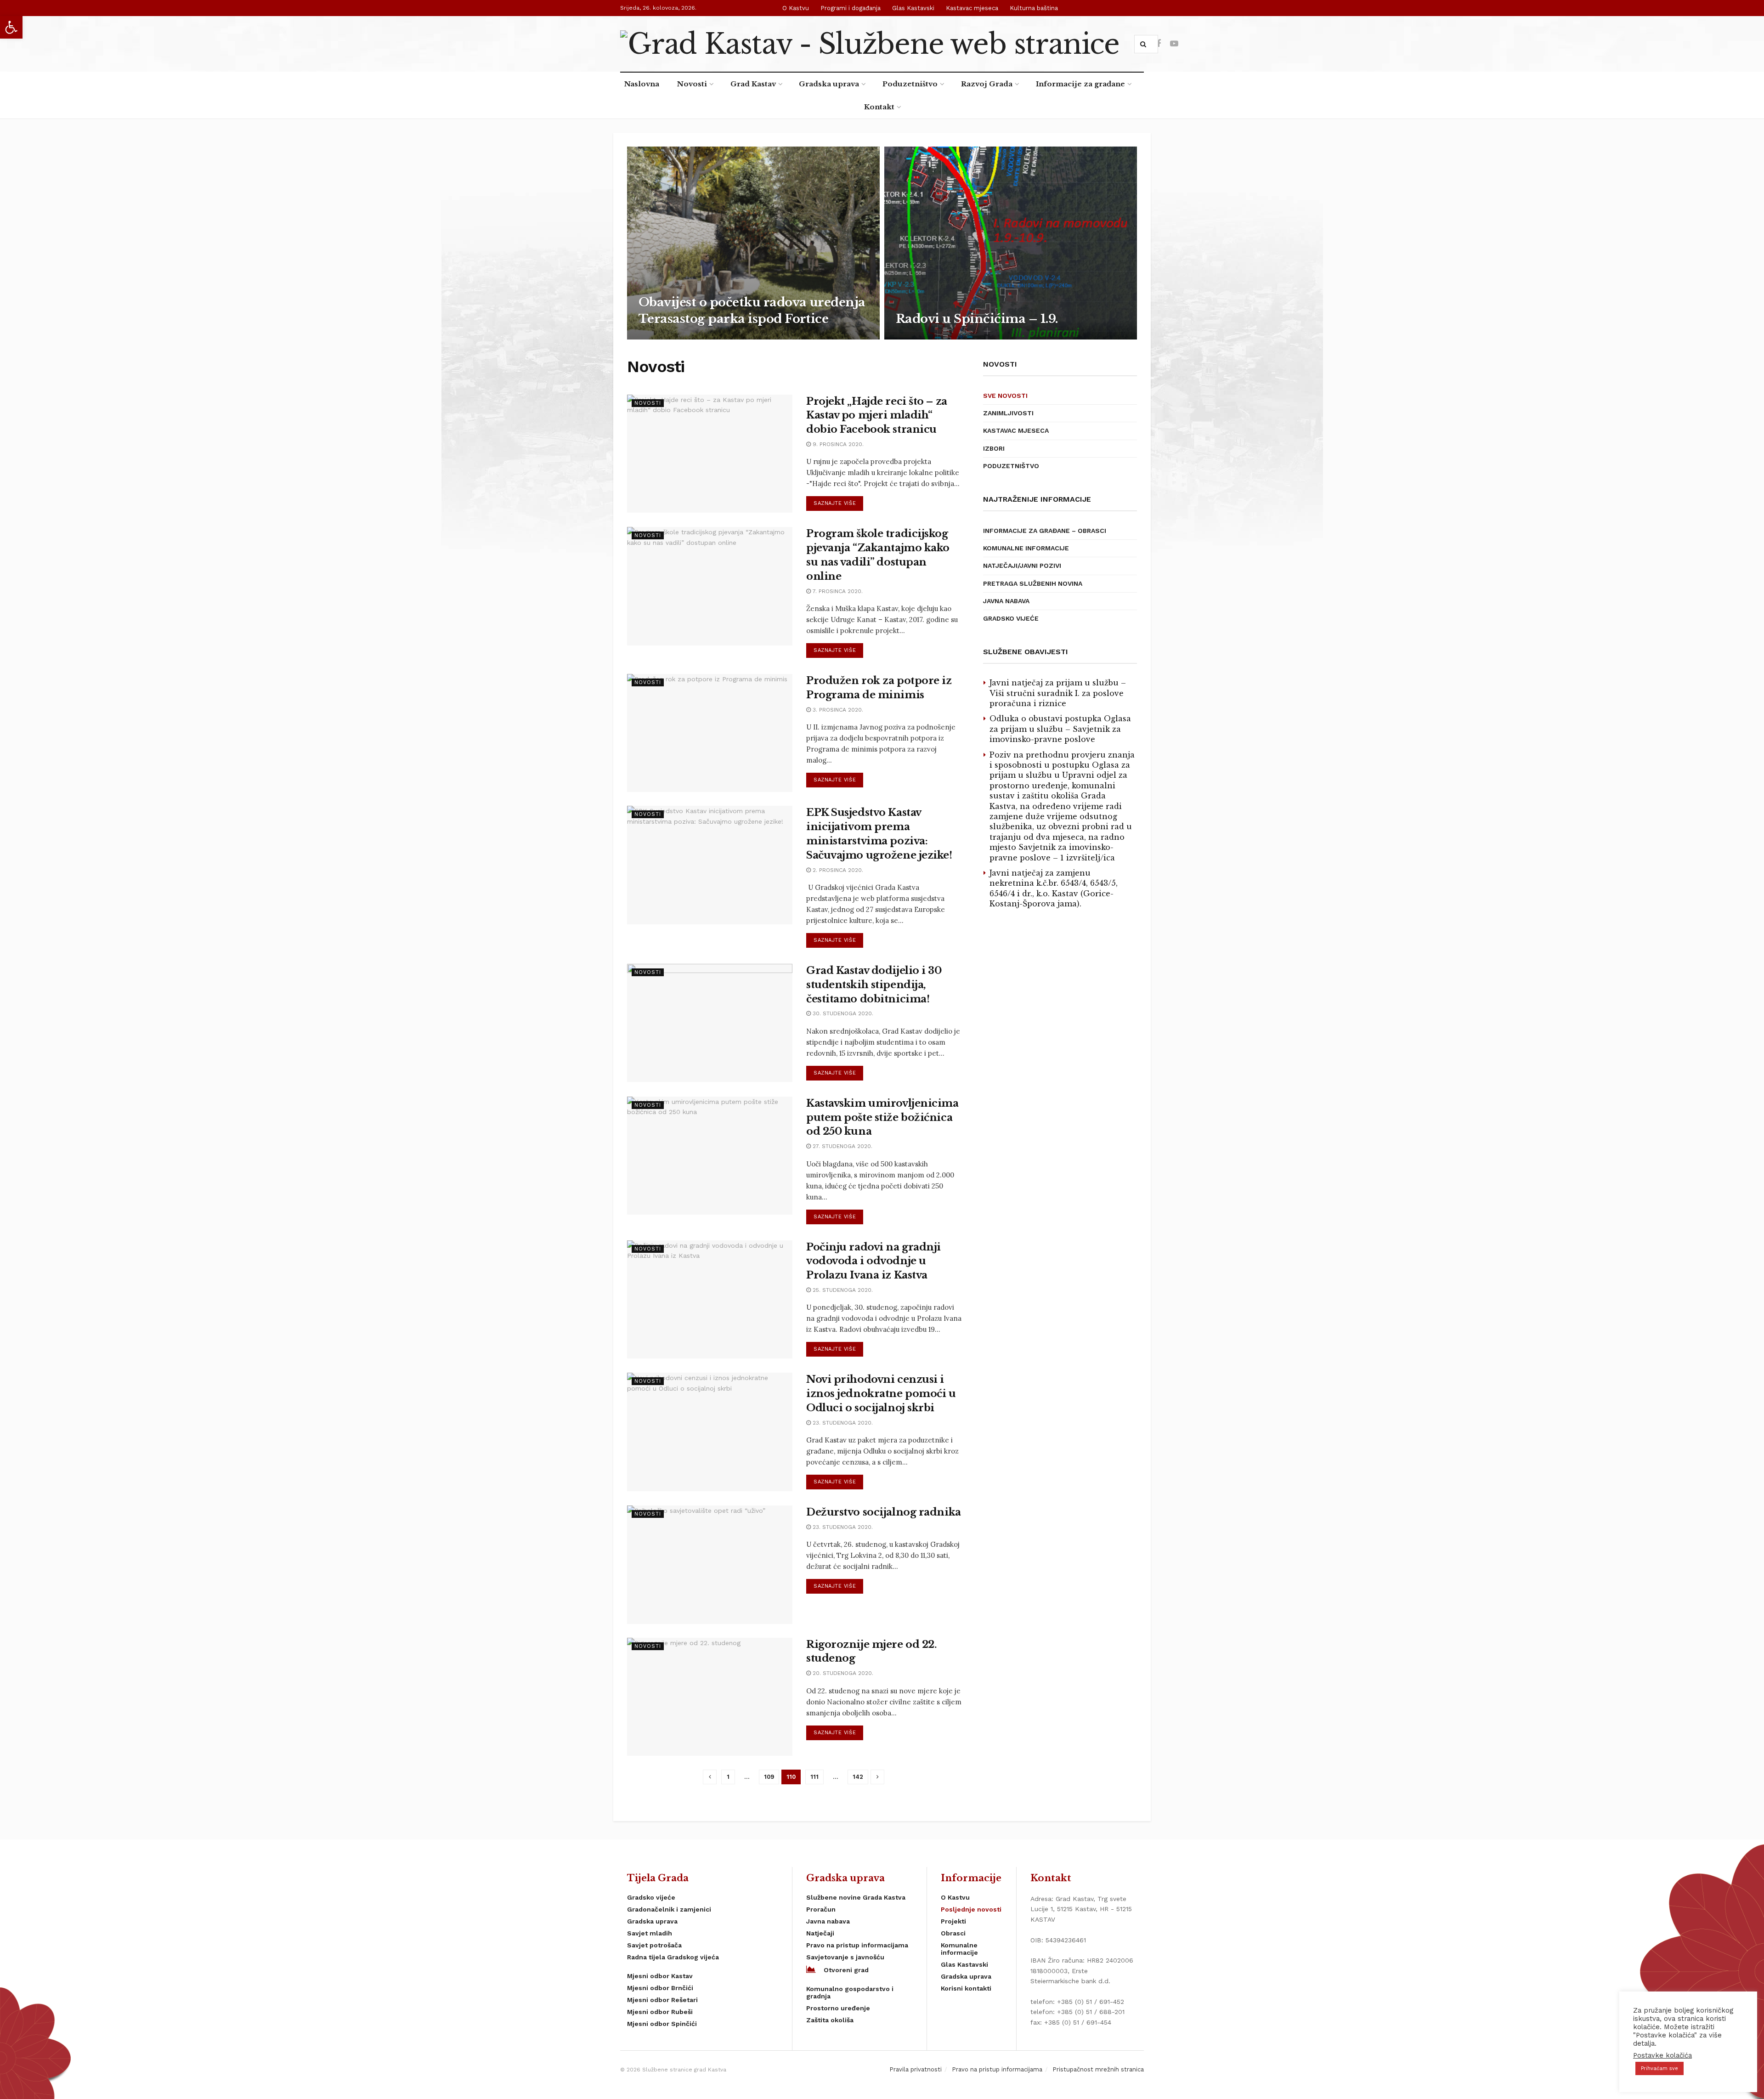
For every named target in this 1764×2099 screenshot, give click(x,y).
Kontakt (879, 107)
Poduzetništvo (910, 84)
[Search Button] (1145, 44)
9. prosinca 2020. (837, 444)
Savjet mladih (650, 1933)
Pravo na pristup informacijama (857, 1945)
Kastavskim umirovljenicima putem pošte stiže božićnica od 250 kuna (882, 1117)
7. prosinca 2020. (837, 591)
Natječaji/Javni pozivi (1022, 566)
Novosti (692, 84)
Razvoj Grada (987, 84)
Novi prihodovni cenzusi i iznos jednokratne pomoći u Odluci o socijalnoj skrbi (881, 1394)
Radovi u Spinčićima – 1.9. (977, 319)
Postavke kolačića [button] (1662, 2055)
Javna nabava (1006, 601)
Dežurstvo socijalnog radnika (884, 1512)
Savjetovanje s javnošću (845, 1957)
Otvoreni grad (846, 1970)
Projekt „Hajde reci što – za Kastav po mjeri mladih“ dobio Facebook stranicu (877, 416)
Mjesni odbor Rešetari (662, 2000)
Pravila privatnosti (916, 2069)
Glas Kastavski (913, 8)
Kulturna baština (1034, 8)
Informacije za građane (1080, 84)
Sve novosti (1005, 396)
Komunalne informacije (1026, 548)
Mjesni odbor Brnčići (660, 1988)
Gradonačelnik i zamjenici (669, 1909)
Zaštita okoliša (830, 2020)
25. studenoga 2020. (842, 1290)
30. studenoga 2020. (842, 1013)
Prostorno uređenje (838, 2008)
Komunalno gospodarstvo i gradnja (850, 1992)
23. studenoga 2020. (842, 1423)
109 (769, 1777)
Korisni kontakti (966, 1988)
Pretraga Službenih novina (1033, 583)
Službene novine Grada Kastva (856, 1897)
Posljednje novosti (971, 1909)
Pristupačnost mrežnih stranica (1098, 2069)
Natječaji (820, 1933)
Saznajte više (835, 503)
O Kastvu (796, 8)
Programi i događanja (851, 8)
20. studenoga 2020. (842, 1673)
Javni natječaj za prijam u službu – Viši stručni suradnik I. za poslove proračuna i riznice (1058, 693)
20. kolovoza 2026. (930, 337)
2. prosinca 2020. (837, 870)
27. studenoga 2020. (842, 1146)
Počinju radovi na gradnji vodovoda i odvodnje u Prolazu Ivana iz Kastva (874, 1261)
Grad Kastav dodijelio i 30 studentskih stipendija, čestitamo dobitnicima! (874, 985)
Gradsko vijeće (1011, 618)
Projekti (953, 1921)
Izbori (994, 448)
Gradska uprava (829, 84)
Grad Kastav (753, 84)
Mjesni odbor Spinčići (662, 2024)
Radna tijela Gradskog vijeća (673, 1957)
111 (814, 1777)
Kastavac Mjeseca (1016, 430)
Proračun (821, 1909)
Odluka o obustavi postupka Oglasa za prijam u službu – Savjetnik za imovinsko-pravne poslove (1060, 729)
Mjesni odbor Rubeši (660, 2012)
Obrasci (953, 1933)
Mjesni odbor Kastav (660, 1976)
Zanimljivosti (1008, 413)
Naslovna (642, 84)
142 (858, 1777)
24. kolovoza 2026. (673, 337)
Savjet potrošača (654, 1945)
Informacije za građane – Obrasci (1045, 531)
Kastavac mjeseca (972, 8)
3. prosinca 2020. (837, 710)
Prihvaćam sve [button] (1659, 2068)
